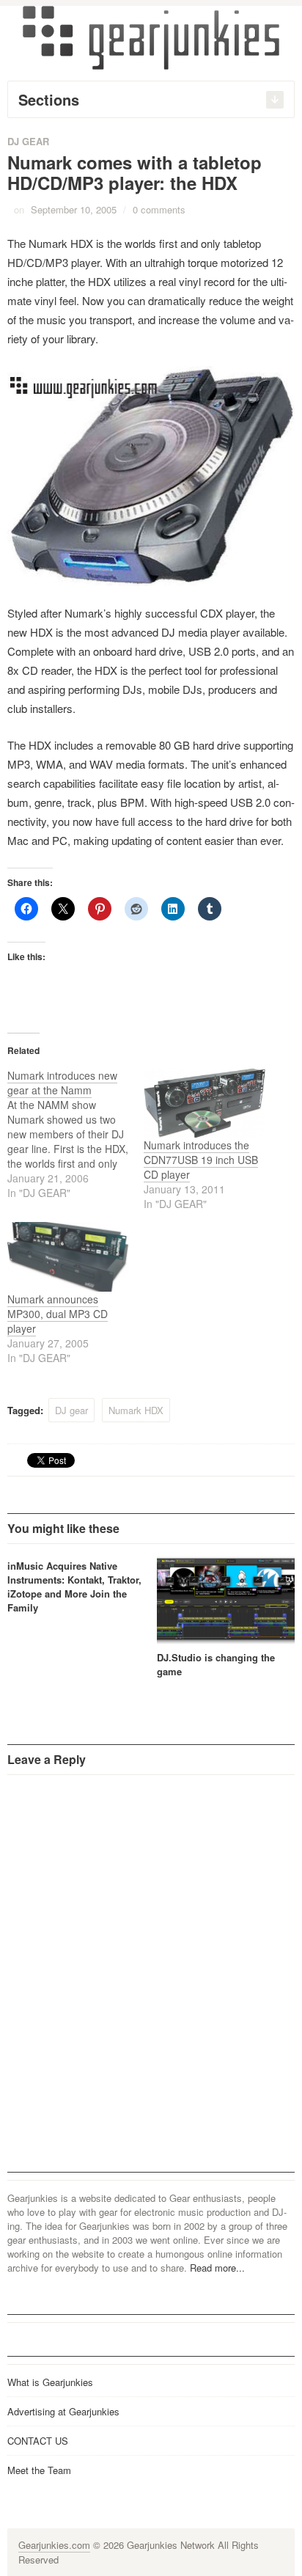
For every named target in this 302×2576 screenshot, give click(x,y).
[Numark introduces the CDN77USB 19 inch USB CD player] (205, 1103)
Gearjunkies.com (54, 2545)
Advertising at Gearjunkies (63, 2411)
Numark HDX (136, 1410)
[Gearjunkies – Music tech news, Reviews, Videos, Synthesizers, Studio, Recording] (151, 37)
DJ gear (71, 1410)
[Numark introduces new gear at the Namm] (75, 1134)
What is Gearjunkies (50, 2382)
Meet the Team (39, 2470)
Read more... (217, 2268)
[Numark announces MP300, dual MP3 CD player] (68, 1257)
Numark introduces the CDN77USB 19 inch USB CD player (201, 1160)
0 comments (159, 209)
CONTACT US (38, 2441)
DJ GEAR (28, 141)
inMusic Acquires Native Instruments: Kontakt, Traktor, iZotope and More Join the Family (74, 1587)
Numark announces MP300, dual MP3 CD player (58, 1314)
